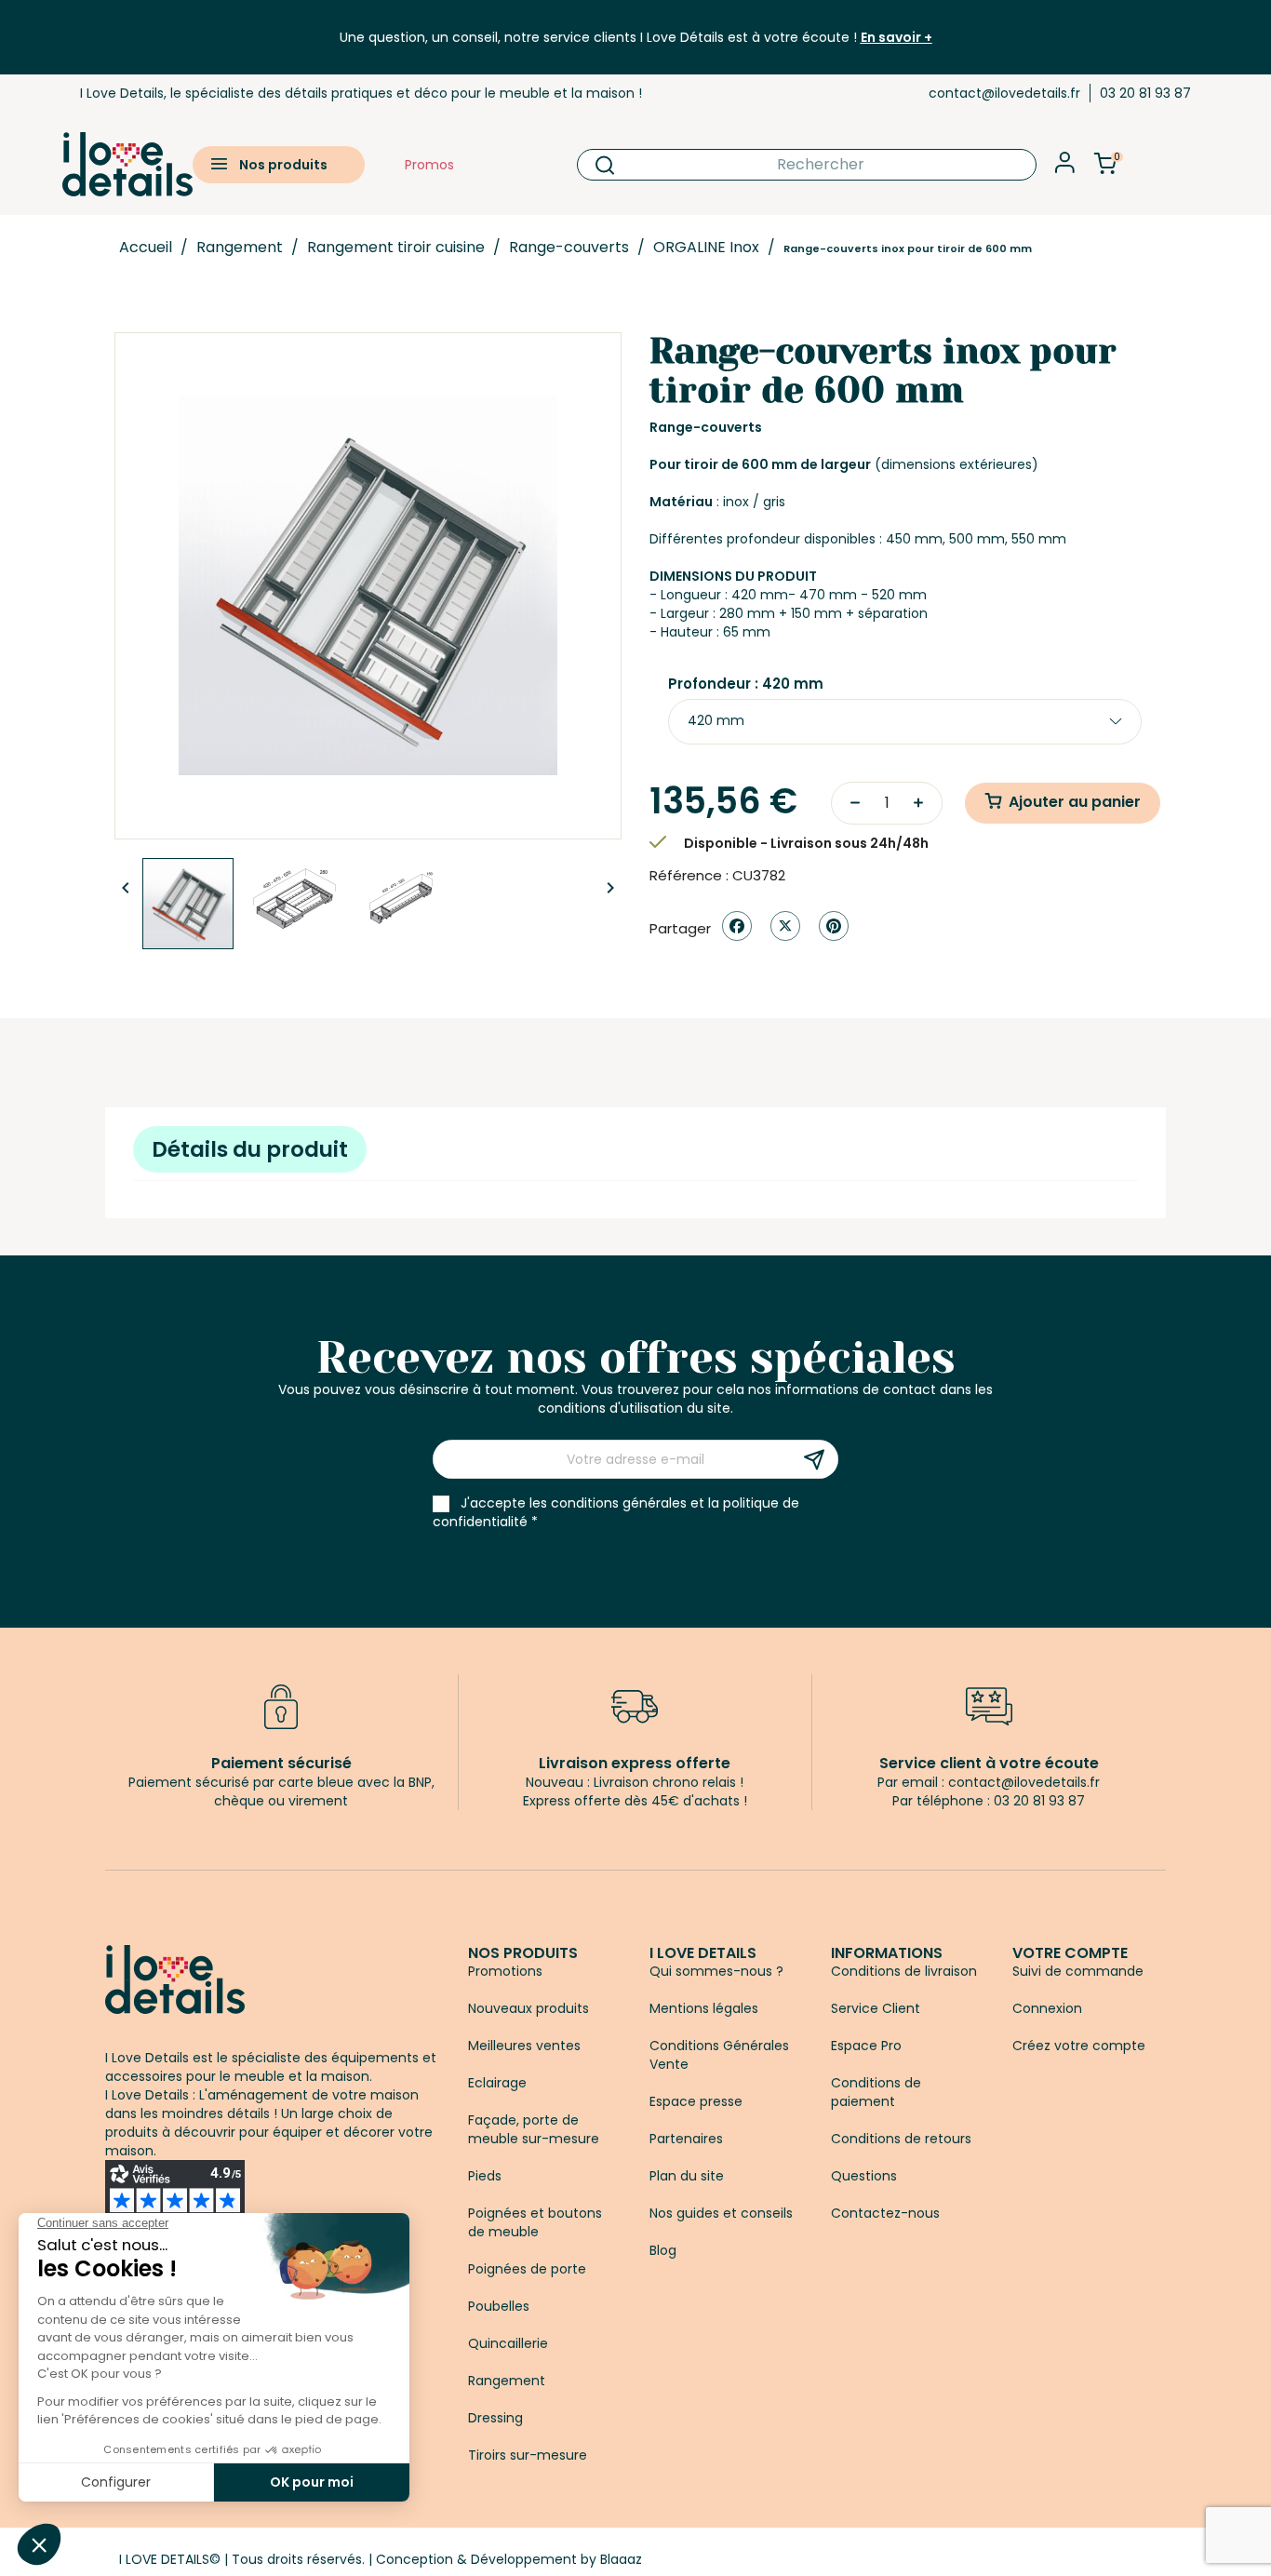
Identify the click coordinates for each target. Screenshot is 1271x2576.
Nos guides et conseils (721, 2213)
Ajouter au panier (1075, 802)
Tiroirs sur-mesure (528, 2455)
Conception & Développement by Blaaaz (509, 2559)
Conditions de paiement (876, 2092)
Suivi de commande (1078, 1971)
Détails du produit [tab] (250, 1149)
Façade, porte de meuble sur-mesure (534, 2129)
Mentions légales (704, 2008)
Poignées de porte (527, 2269)
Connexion (1047, 2008)
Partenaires (686, 2139)
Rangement (507, 2381)
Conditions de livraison (904, 1971)
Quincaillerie (508, 2343)
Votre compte (1070, 1953)
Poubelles (499, 2306)
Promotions (505, 1971)
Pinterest (834, 926)
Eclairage (497, 2083)
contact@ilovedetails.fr (1004, 93)
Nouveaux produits (528, 2008)
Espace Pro (866, 2046)
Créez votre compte (1079, 2046)
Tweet (785, 926)
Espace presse (696, 2101)
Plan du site (687, 2176)
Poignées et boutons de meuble (535, 2222)
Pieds (485, 2176)
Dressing (495, 2418)
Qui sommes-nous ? (716, 1971)
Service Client (876, 2008)
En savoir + (896, 37)
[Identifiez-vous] (1065, 168)
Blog (663, 2250)
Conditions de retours (901, 2139)
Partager (737, 926)
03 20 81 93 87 (1145, 93)
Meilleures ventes (524, 2046)
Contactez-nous (885, 2213)
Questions (864, 2176)
